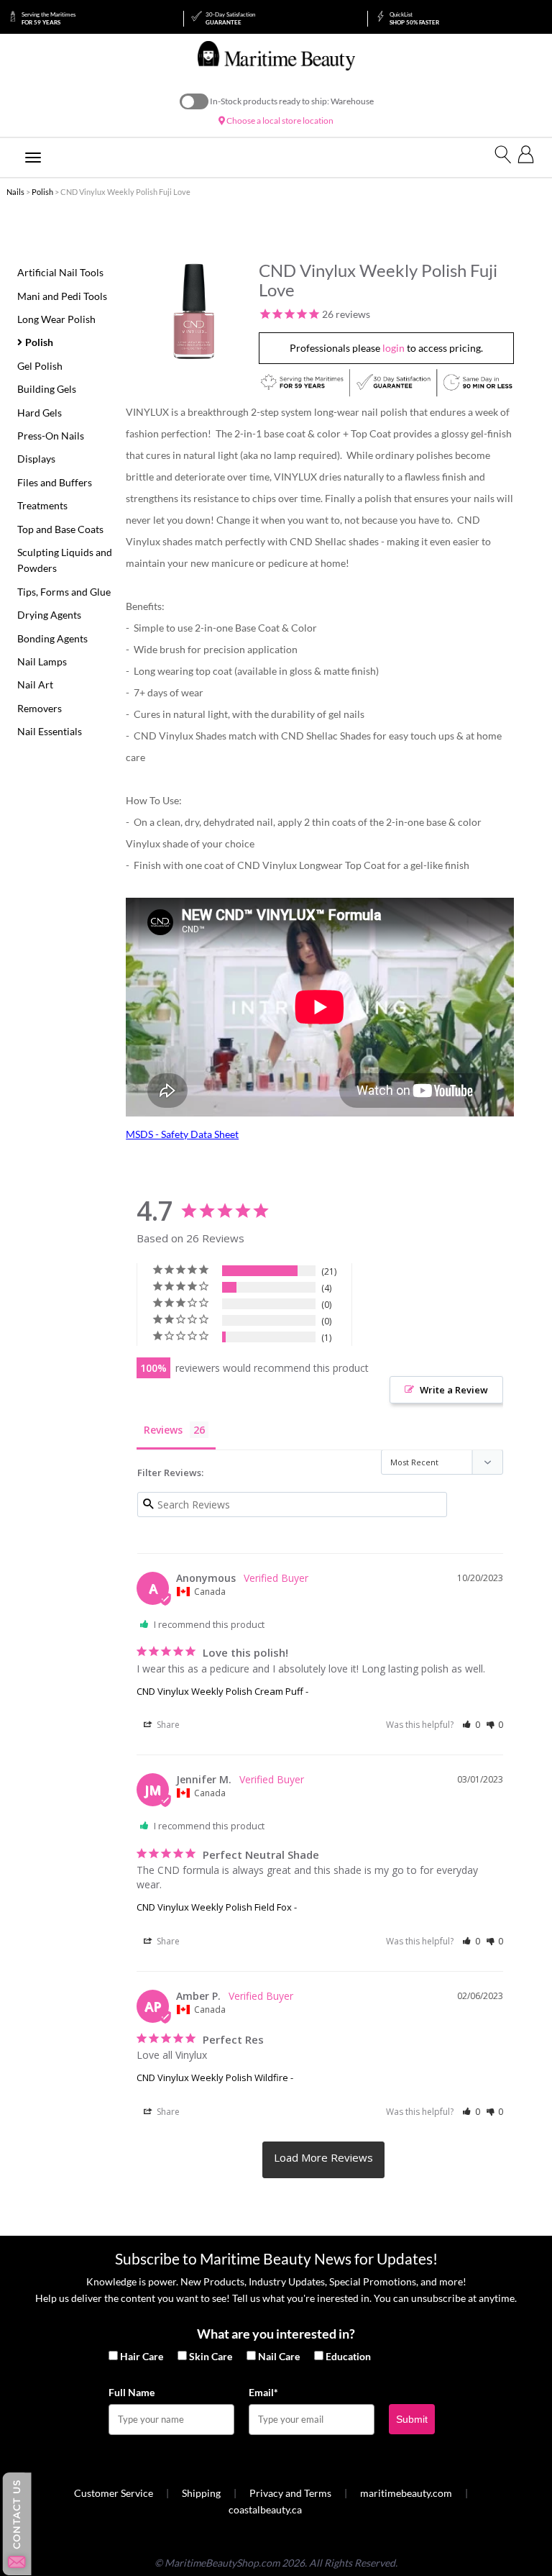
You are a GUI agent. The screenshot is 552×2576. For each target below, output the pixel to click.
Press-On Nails (51, 436)
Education (348, 2356)
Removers (40, 708)
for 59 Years (49, 18)
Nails (15, 192)
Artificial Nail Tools (60, 272)
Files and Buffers (55, 482)
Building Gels (47, 389)
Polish (42, 192)
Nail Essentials (50, 731)
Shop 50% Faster (414, 18)
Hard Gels (40, 413)
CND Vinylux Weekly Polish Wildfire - (215, 2077)
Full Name (132, 2392)
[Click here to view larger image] (194, 311)
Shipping (201, 2493)
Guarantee (230, 18)
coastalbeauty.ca (265, 2509)
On (194, 101)
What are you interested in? (276, 2334)
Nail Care (279, 2356)
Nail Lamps (42, 661)
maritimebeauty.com (406, 2493)
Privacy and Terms (290, 2493)
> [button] (323, 2159)
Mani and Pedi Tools (62, 296)
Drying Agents (49, 615)
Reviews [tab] (163, 1430)
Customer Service (114, 2493)
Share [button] (167, 1725)
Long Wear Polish (56, 319)
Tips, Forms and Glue (64, 592)
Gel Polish (40, 366)
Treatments (42, 505)
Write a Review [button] (454, 1390)
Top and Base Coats (60, 529)
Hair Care (142, 2356)
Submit (412, 2419)
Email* (263, 2392)
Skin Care (211, 2356)
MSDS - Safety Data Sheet (182, 1134)
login (394, 348)
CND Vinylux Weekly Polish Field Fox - (217, 1907)
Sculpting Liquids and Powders (65, 560)
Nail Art (35, 684)
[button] (471, 1725)
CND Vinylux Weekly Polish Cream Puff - (222, 1691)
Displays (36, 459)
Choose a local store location (279, 120)
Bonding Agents (52, 638)
